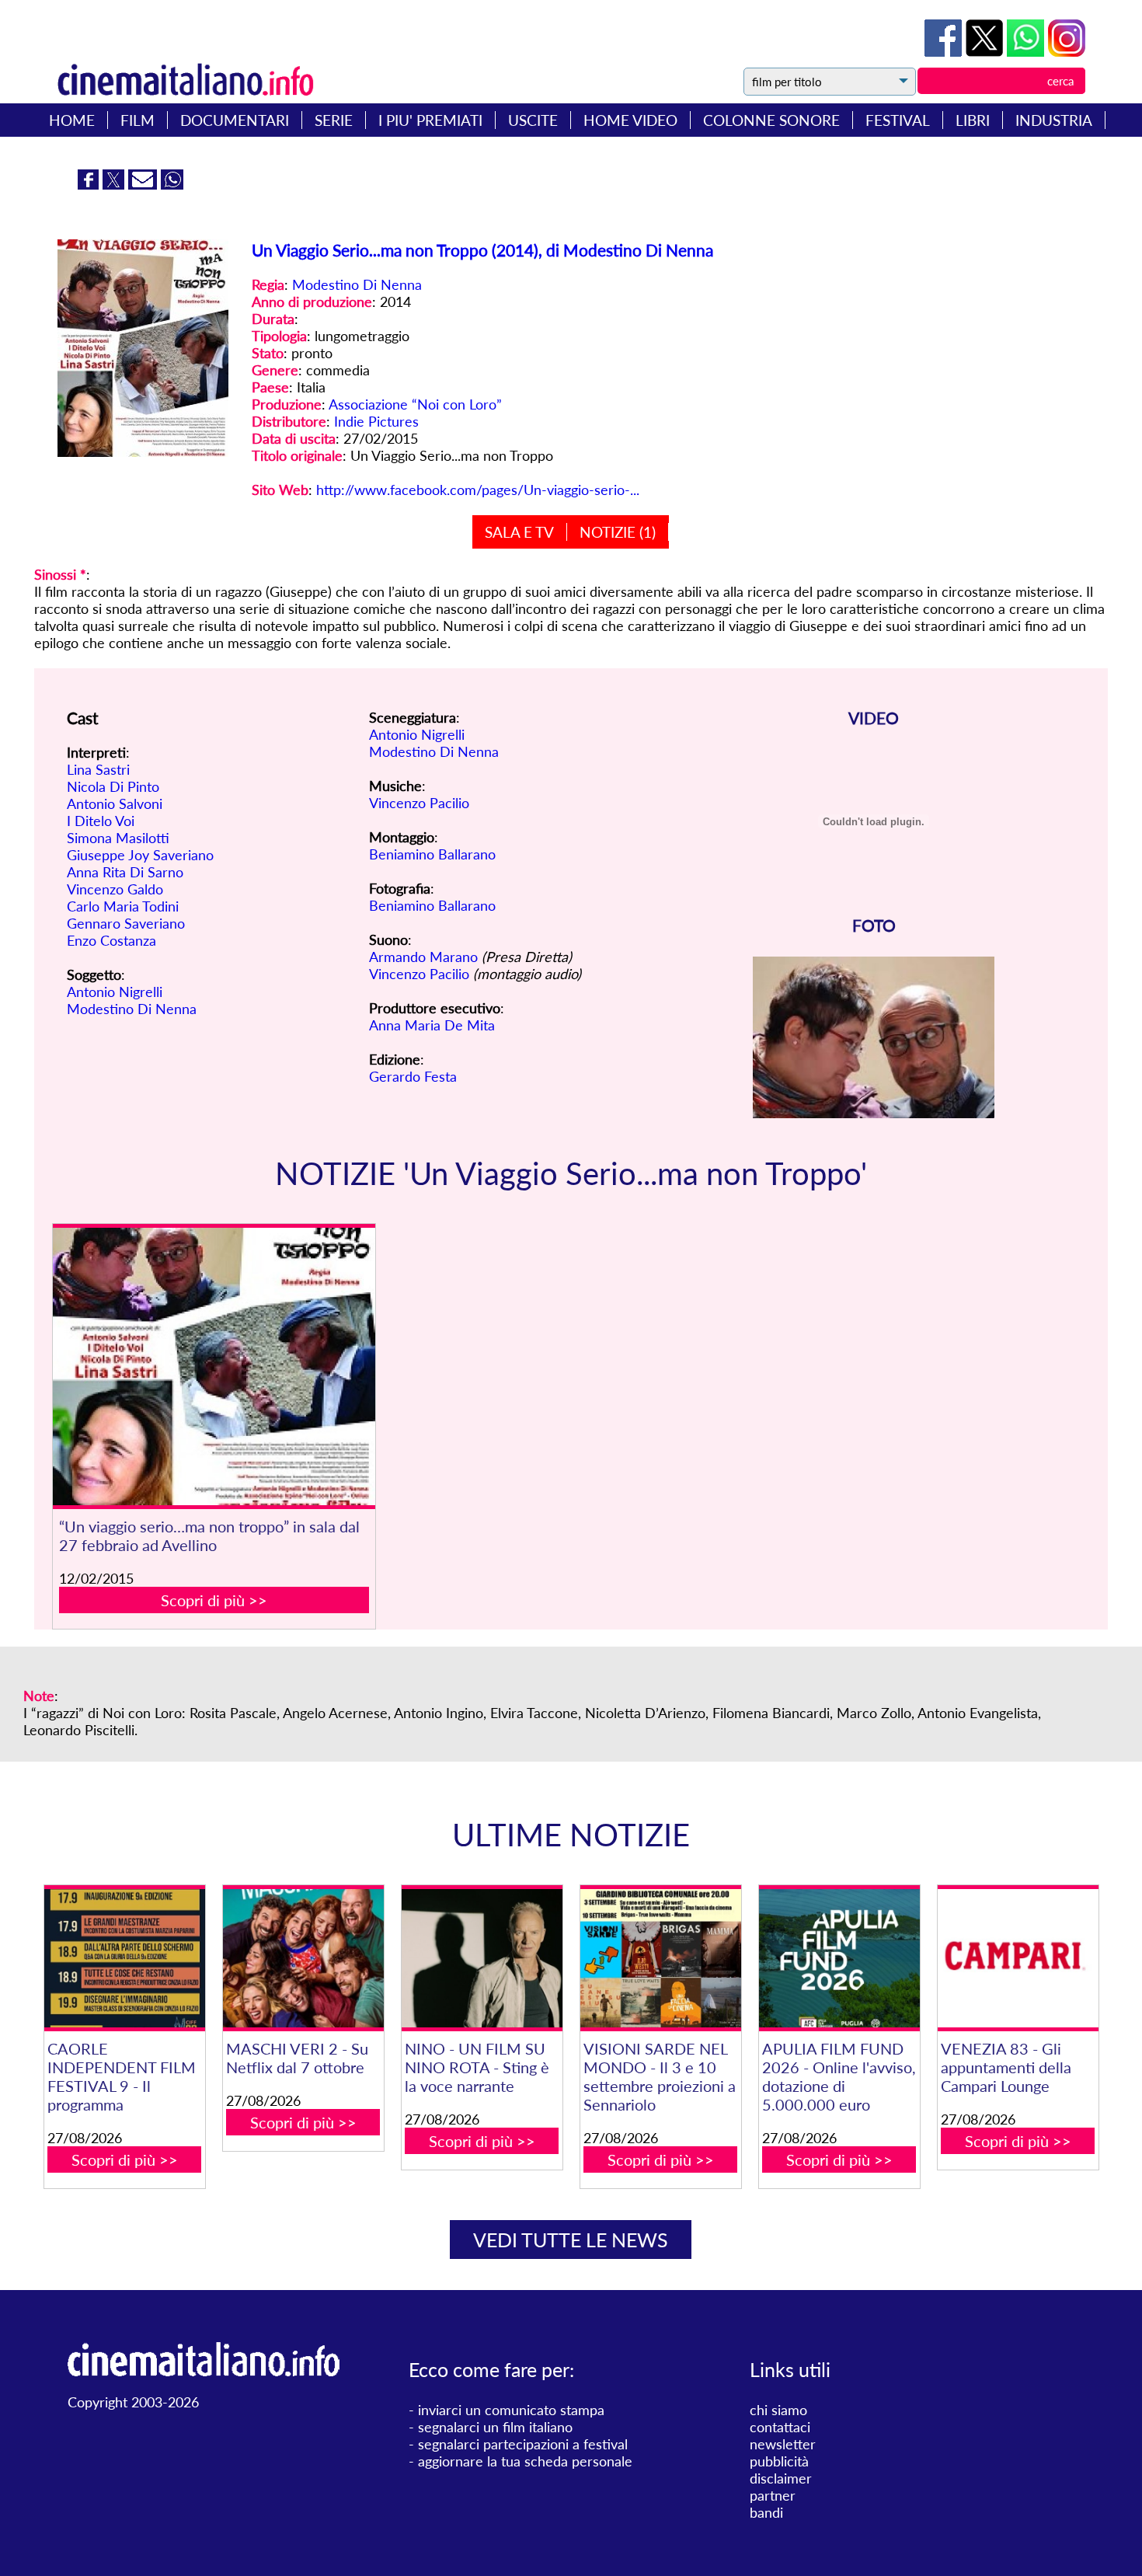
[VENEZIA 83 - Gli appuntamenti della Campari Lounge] (1018, 1958)
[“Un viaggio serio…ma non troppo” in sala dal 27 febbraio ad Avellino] (214, 1366)
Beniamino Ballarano (432, 854)
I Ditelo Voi (101, 821)
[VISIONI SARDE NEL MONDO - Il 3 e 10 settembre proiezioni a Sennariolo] (661, 1958)
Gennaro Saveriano (126, 923)
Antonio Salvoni (115, 803)
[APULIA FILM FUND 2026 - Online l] (839, 1958)
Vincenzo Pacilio (419, 803)
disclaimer (781, 2478)
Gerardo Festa (413, 1076)
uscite (533, 120)
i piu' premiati (430, 120)
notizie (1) (618, 532)
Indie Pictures (376, 421)
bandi (766, 2512)
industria (1054, 120)
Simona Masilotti (118, 838)
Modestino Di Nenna (357, 284)
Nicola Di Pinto (113, 786)
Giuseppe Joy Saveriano (140, 855)
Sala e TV (519, 532)
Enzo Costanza (111, 940)
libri (973, 120)
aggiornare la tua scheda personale (525, 2461)
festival (898, 120)
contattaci (780, 2427)
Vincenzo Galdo (115, 889)
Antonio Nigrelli (115, 992)
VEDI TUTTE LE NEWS (571, 2240)
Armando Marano (423, 957)
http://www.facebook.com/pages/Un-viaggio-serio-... (478, 490)
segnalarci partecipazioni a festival (523, 2444)
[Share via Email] (144, 184)
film (138, 120)
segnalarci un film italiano (495, 2427)
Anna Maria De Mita (432, 1025)
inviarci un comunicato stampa (511, 2410)
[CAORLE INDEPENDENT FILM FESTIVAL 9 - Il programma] (125, 1958)
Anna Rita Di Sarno (125, 872)
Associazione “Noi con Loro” (415, 404)
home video (630, 120)
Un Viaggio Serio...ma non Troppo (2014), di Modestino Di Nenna (482, 250)
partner (773, 2495)
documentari (235, 120)
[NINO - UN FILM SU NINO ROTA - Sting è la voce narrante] (482, 1958)
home (72, 120)
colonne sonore (771, 120)
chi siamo (778, 2410)
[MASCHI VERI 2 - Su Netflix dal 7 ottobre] (303, 1958)
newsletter (783, 2444)
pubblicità (779, 2461)
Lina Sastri (98, 769)
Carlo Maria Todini (123, 906)
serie (334, 120)
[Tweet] (986, 51)
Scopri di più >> (214, 1600)
